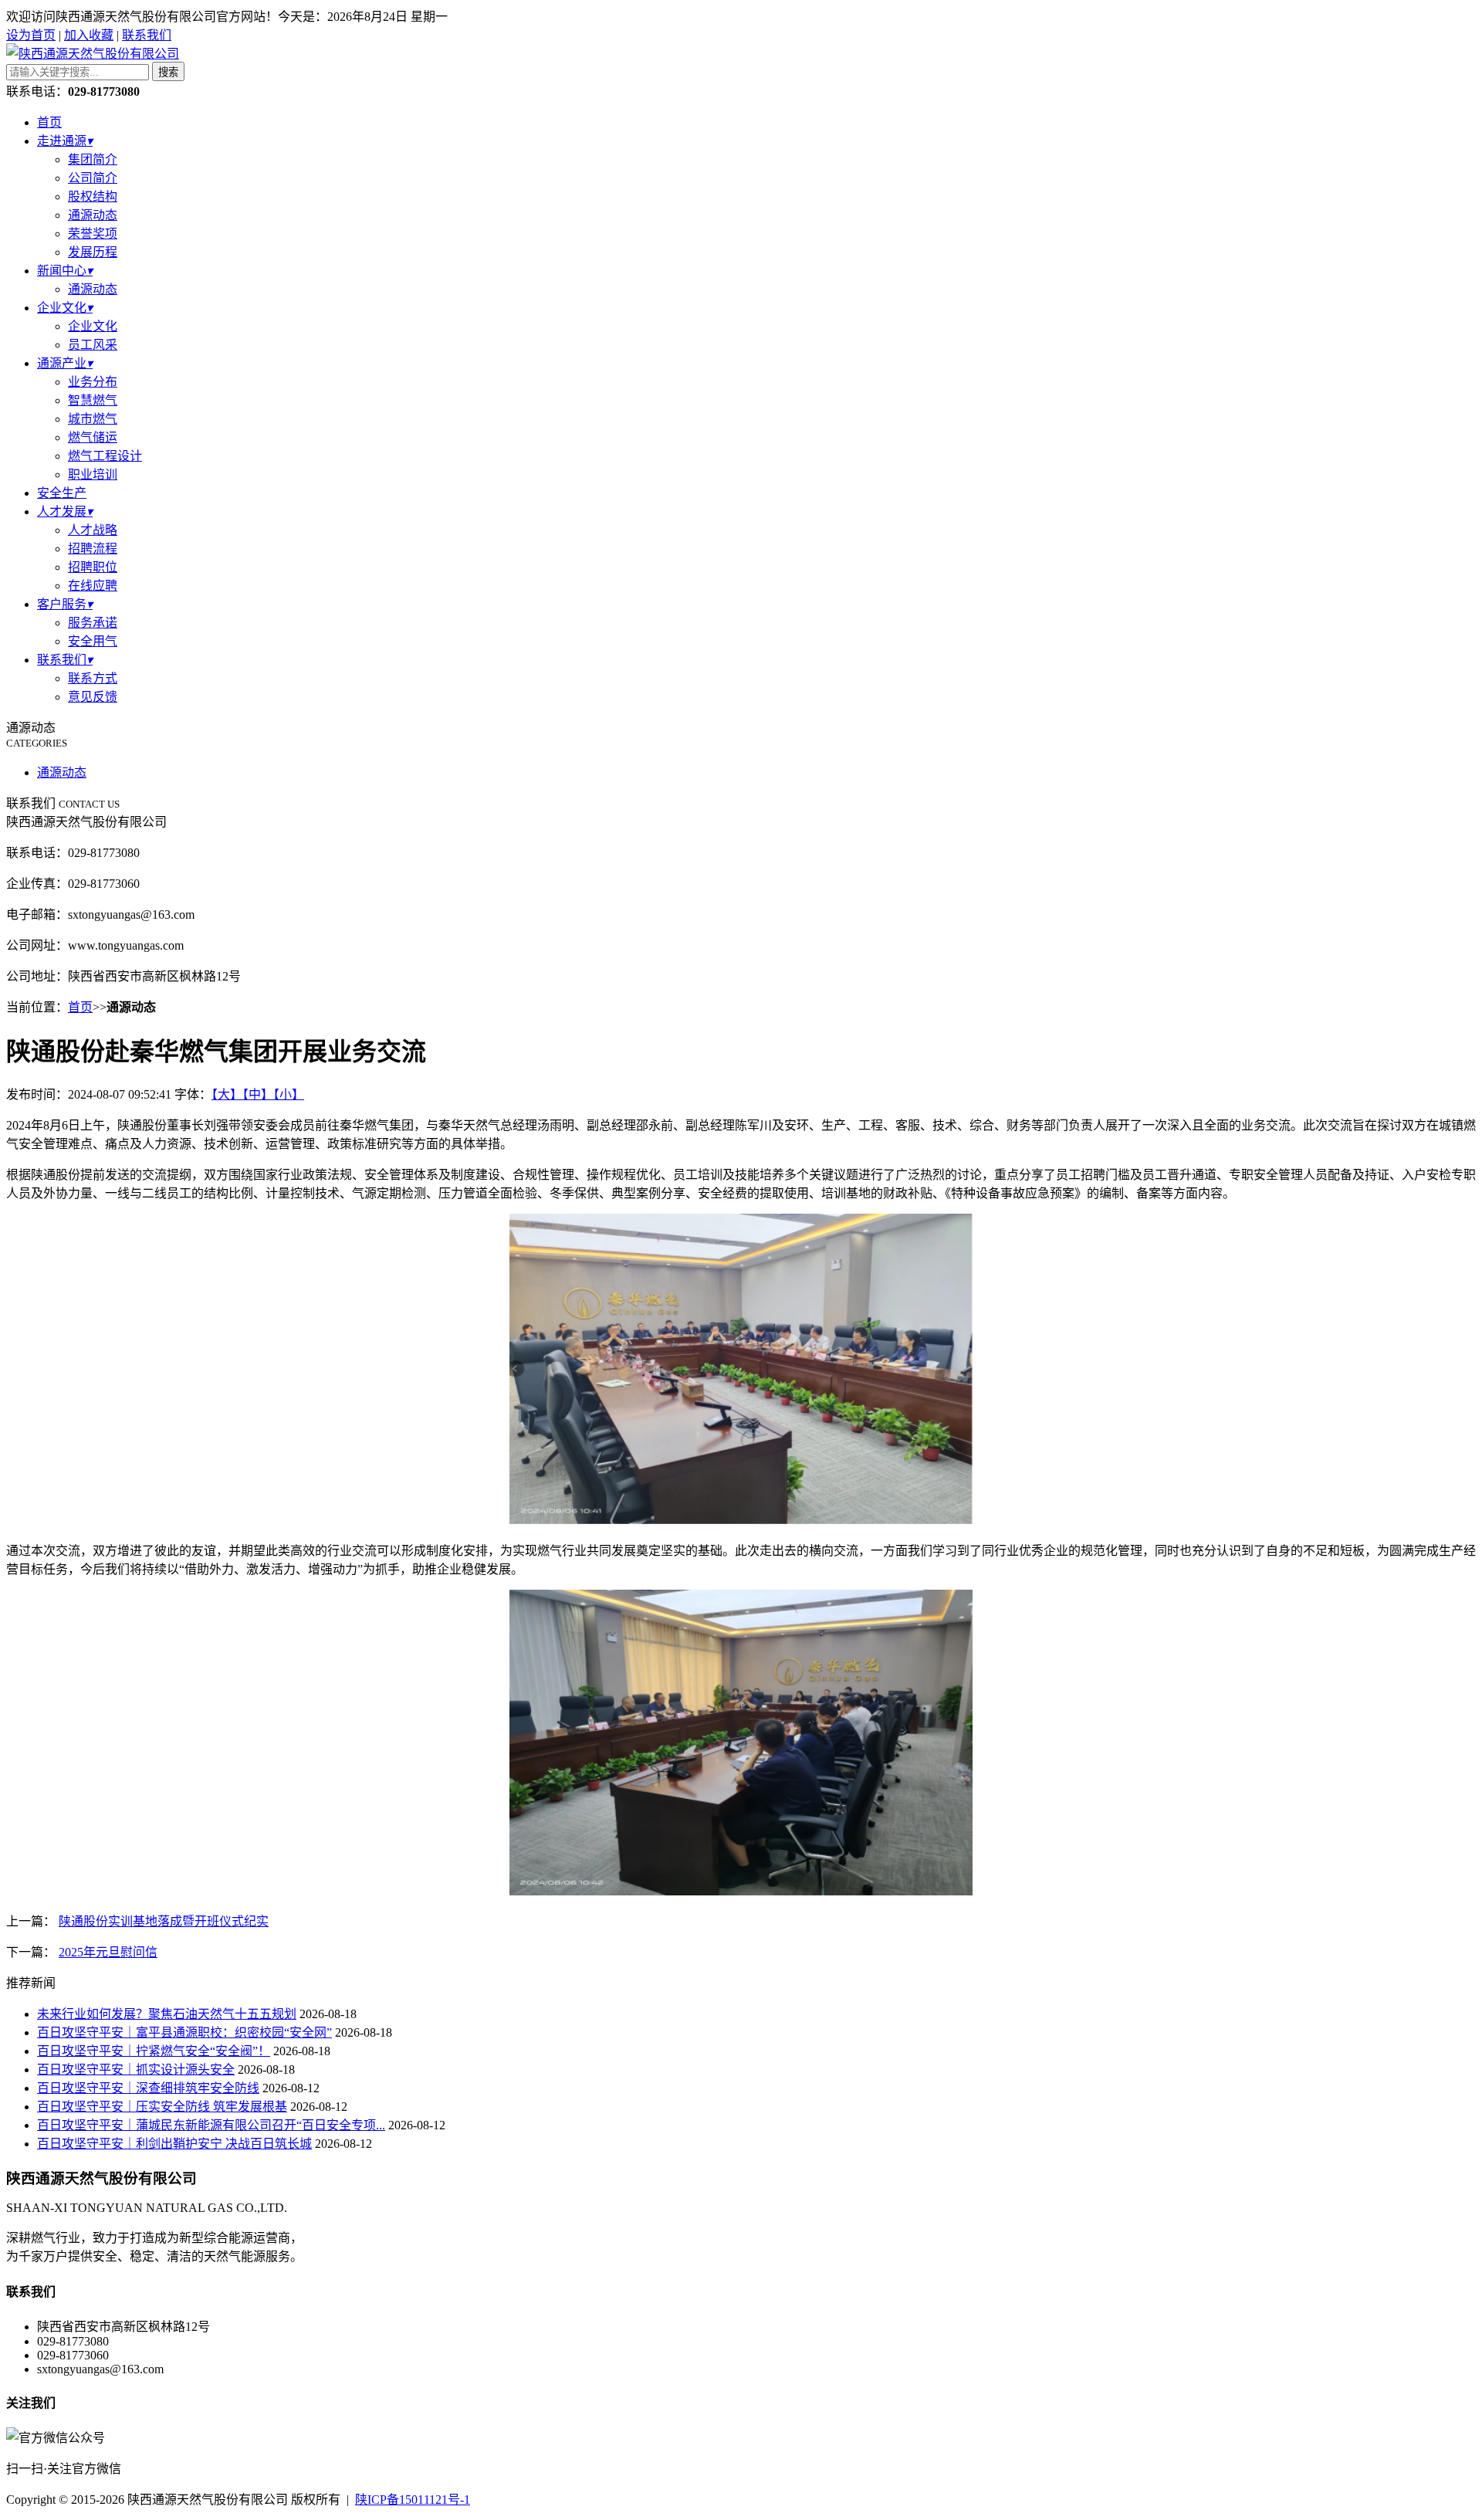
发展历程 (93, 252)
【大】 (227, 1094)
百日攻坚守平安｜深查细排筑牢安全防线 (148, 2088)
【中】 (258, 1094)
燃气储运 (93, 437)
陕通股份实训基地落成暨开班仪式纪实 (164, 1921)
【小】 (289, 1094)
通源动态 (93, 215)
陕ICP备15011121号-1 (413, 2500)
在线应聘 (93, 586)
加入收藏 (89, 35)
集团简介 (93, 159)
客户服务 (65, 604)
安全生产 (62, 493)
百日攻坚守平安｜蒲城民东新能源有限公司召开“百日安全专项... (211, 2125)
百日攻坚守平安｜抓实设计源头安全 (136, 2070)
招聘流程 (93, 549)
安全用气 (93, 641)
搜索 (168, 72)
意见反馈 (93, 697)
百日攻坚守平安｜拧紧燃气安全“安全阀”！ (154, 2051)
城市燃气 (93, 419)
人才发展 (65, 511)
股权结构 (93, 196)
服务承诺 (93, 623)
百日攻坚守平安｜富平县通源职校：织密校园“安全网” (184, 2032)
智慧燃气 (93, 400)
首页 (49, 122)
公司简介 (93, 178)
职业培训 (93, 474)
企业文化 (65, 308)
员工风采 (93, 345)
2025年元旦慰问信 (108, 1952)
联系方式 (93, 678)
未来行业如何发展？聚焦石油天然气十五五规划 (167, 2014)
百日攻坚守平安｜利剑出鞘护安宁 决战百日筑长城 (174, 2144)
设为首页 (31, 35)
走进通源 (65, 141)
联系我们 (147, 35)
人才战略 (93, 530)
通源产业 (65, 363)
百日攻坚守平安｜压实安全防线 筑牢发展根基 (162, 2107)
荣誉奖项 (93, 234)
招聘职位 (93, 567)
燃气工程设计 (105, 456)
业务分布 (93, 382)
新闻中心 (65, 271)
